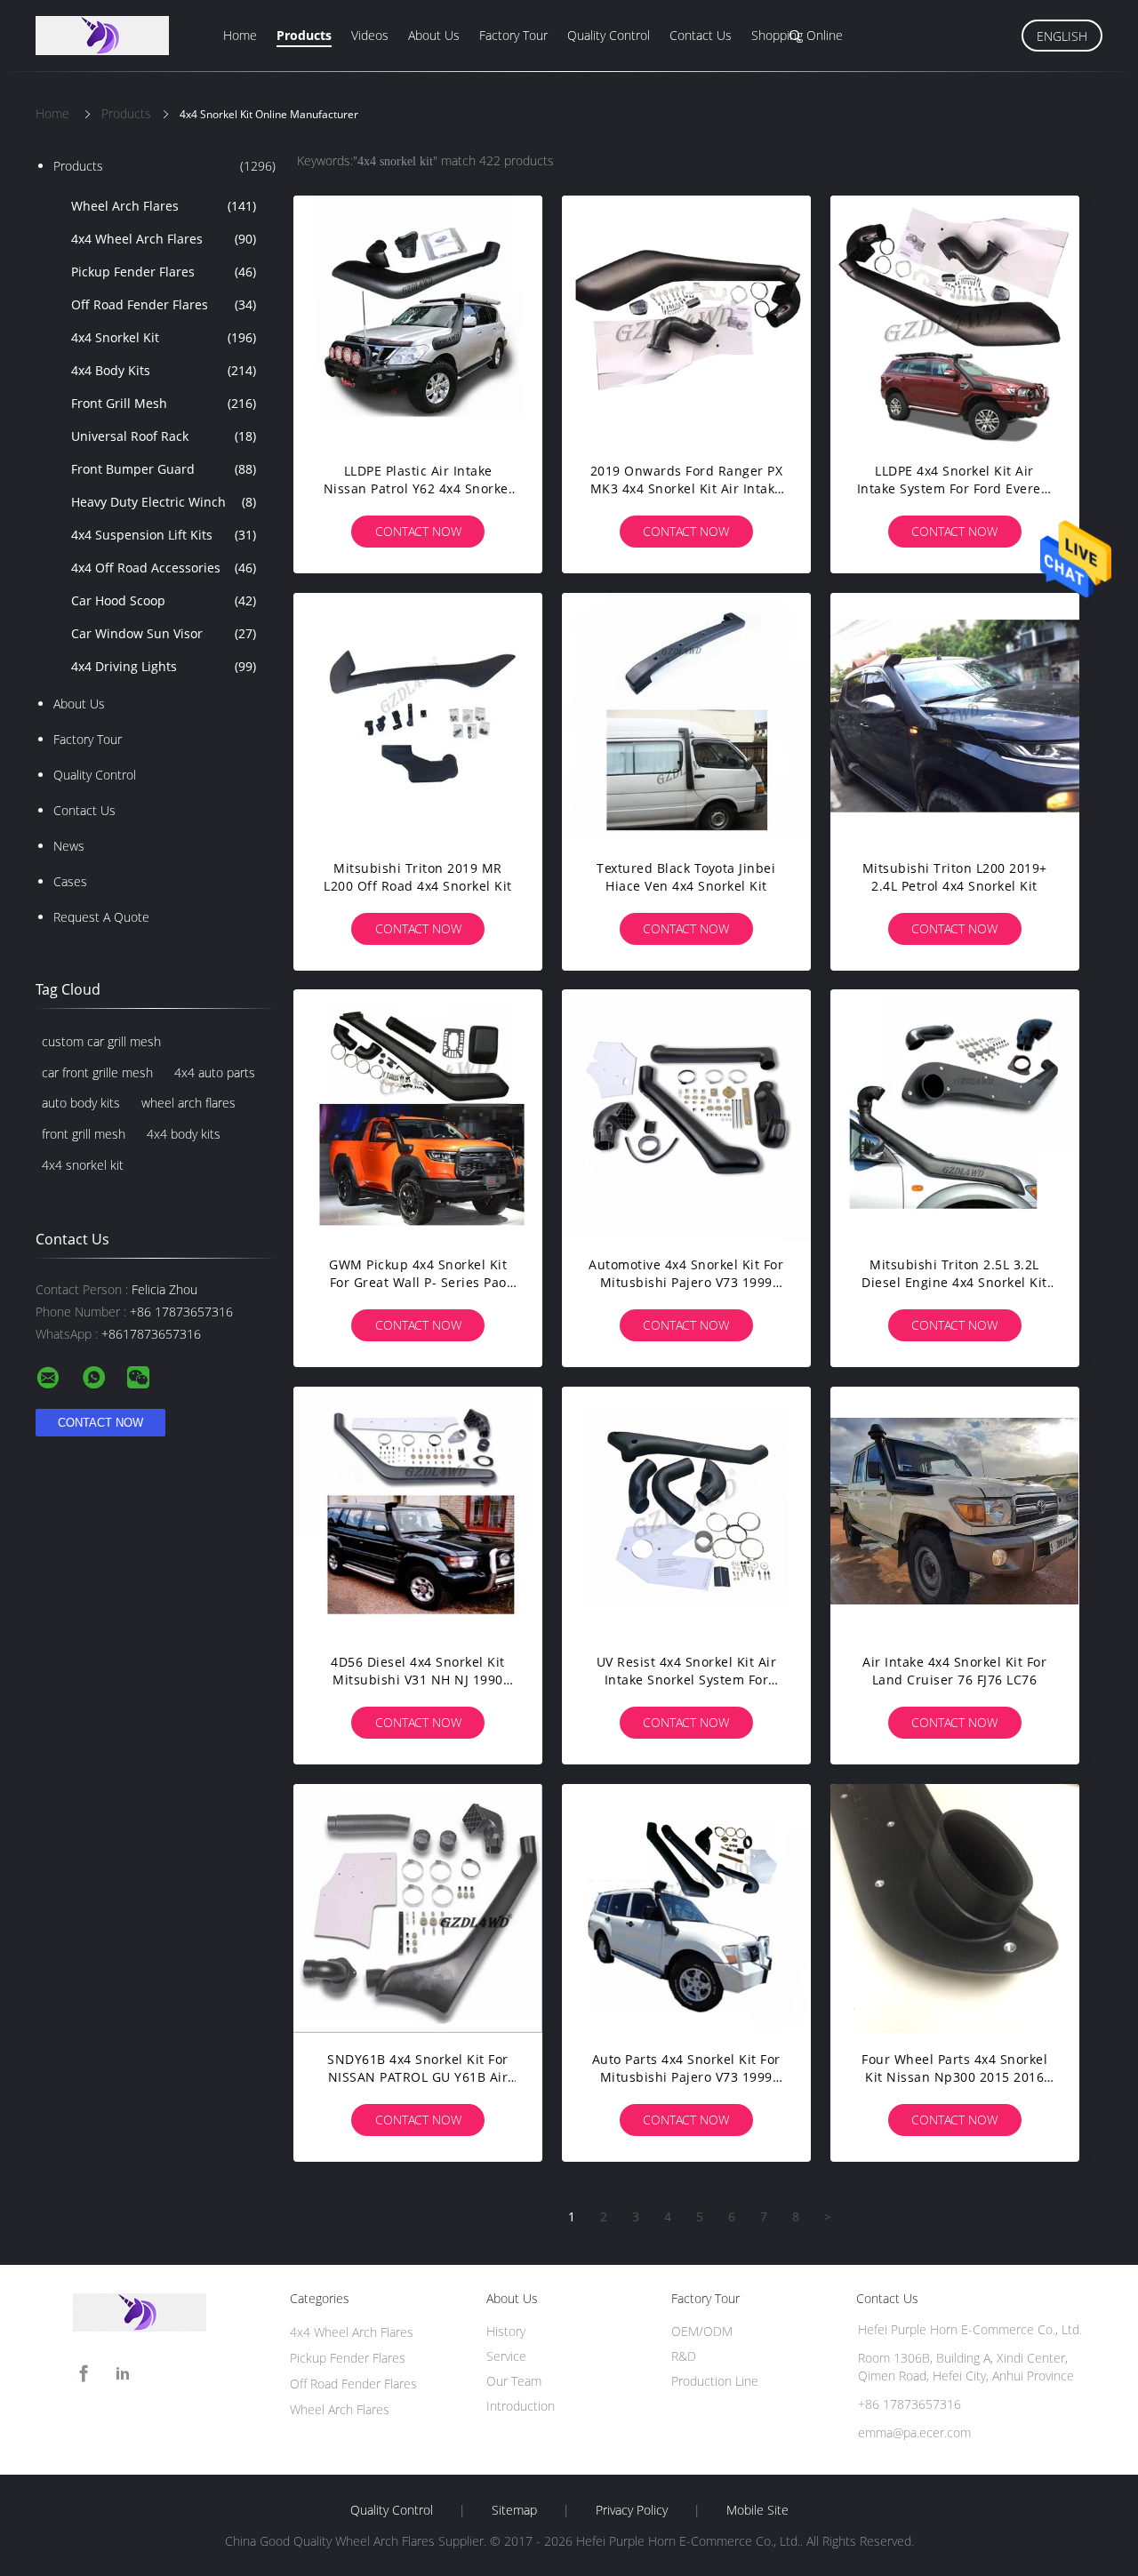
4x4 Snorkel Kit (164, 337)
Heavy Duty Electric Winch (164, 502)
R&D (684, 2356)
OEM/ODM (702, 2331)
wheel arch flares (188, 1103)
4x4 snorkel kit (83, 1165)
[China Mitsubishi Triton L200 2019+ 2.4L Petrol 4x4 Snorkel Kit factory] (955, 717)
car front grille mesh (97, 1072)
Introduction (521, 2406)
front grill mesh (84, 1134)
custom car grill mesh (101, 1041)
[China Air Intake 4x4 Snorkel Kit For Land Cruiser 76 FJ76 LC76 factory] (955, 1511)
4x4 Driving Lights (164, 666)
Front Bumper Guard (164, 469)
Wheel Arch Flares (164, 206)
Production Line (715, 2381)
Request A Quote (101, 917)
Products (304, 35)
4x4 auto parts (215, 1072)
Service (506, 2356)
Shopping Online (797, 35)
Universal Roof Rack (164, 436)
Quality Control (609, 35)
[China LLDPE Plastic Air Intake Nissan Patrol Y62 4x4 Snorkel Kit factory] (418, 320)
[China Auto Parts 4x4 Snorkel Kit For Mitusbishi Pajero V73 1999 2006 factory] (686, 1908)
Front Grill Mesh (164, 403)
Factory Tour (513, 35)
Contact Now (418, 531)
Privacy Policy (632, 2510)
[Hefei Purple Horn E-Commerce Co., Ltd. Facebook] (84, 2374)
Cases (70, 881)
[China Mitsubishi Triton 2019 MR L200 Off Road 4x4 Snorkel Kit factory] (418, 717)
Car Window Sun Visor (164, 633)
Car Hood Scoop (164, 600)
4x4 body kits (184, 1134)
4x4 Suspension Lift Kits (164, 535)
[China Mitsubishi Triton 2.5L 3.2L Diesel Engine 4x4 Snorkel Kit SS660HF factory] (955, 1114)
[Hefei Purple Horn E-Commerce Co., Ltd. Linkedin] (123, 2374)
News (69, 846)
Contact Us (701, 35)
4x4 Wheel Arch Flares (164, 239)
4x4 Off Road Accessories (164, 568)
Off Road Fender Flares (164, 304)
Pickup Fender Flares (164, 272)
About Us (434, 35)
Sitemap (514, 2510)
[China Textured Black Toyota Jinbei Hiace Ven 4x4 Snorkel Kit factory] (686, 717)
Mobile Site (757, 2510)
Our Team (514, 2381)
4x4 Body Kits (164, 370)
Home (240, 35)
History (506, 2331)
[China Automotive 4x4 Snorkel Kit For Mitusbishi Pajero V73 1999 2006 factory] (686, 1114)
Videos (370, 35)
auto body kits (81, 1103)
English (1062, 36)
